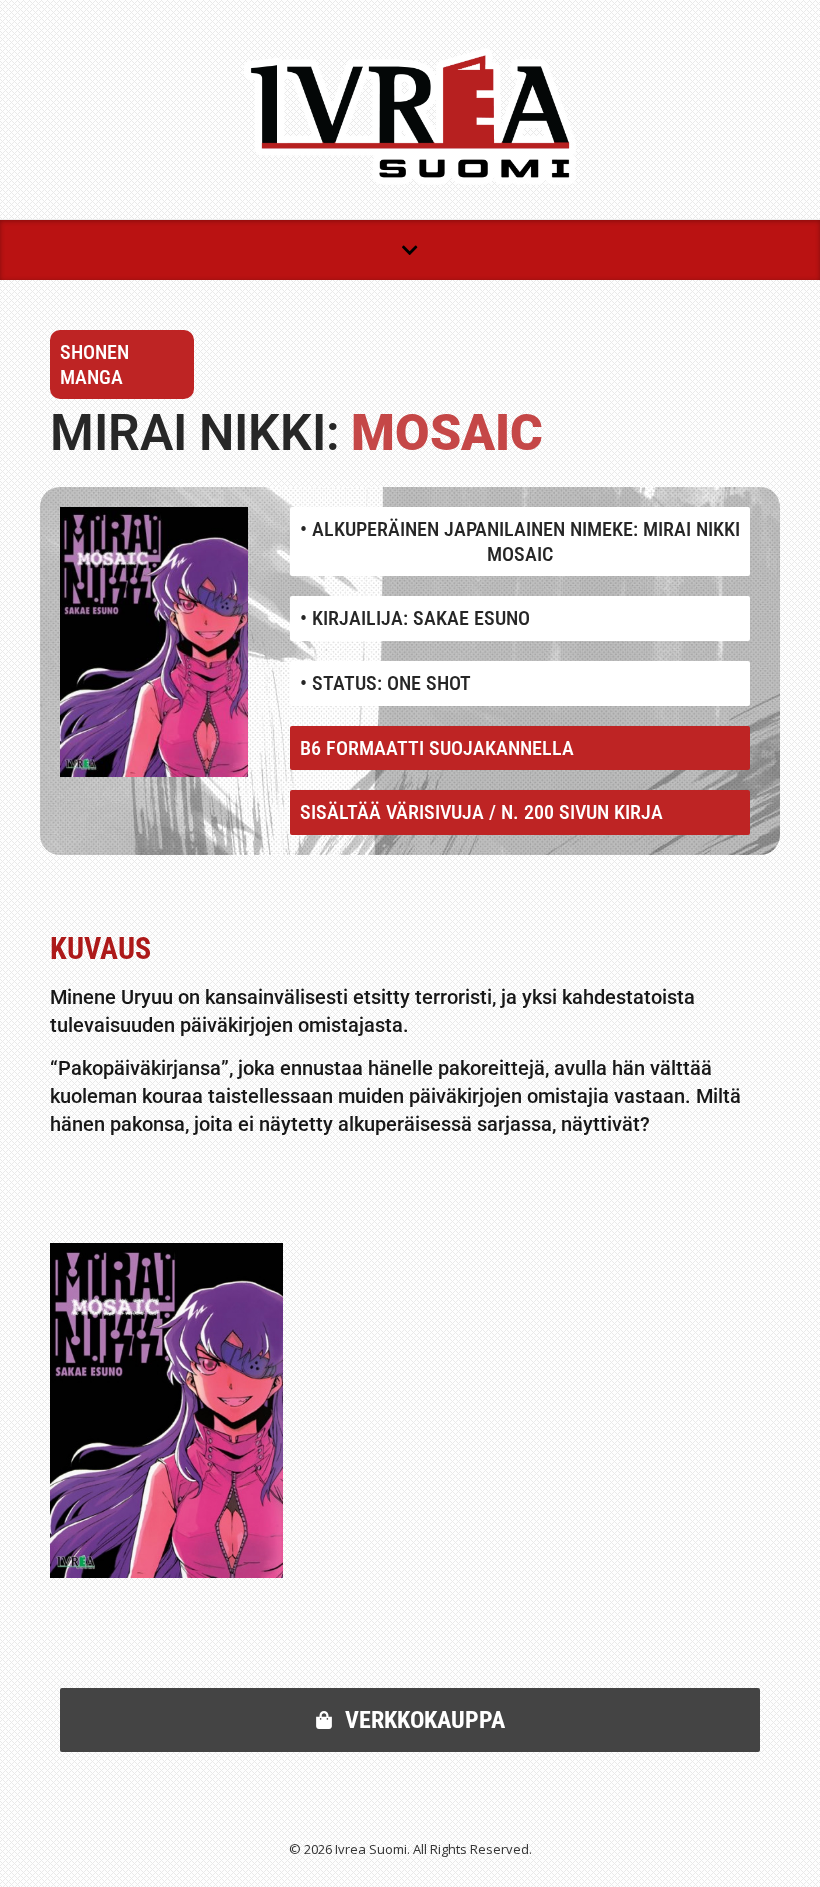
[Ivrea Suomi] (410, 116)
